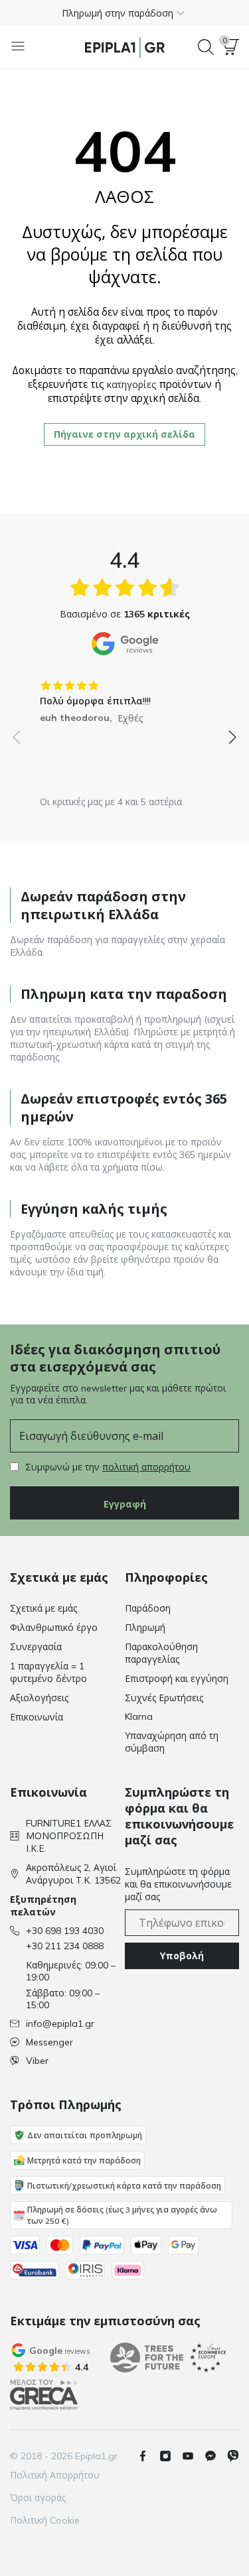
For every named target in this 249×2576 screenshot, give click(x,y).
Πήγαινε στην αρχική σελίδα (124, 434)
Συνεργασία (36, 1647)
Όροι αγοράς (38, 2498)
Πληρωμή (145, 1628)
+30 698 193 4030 (65, 1931)
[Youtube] (193, 2456)
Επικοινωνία (37, 1717)
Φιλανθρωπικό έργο (54, 1628)
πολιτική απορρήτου (146, 1467)
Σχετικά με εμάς (43, 1608)
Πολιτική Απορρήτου (55, 2475)
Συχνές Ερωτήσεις (164, 1698)
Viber (37, 2061)
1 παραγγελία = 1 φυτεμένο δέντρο (48, 1672)
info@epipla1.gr (60, 2024)
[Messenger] (216, 2456)
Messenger (49, 2042)
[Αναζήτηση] (206, 47)
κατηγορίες (132, 385)
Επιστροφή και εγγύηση (177, 1679)
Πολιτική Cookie (45, 2520)
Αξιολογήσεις (39, 1698)
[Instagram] (171, 2456)
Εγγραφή (125, 1504)
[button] (124, 13)
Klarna (139, 1716)
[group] (124, 697)
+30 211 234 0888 (65, 1946)
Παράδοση (148, 1608)
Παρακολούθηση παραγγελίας (161, 1653)
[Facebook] (148, 2456)
